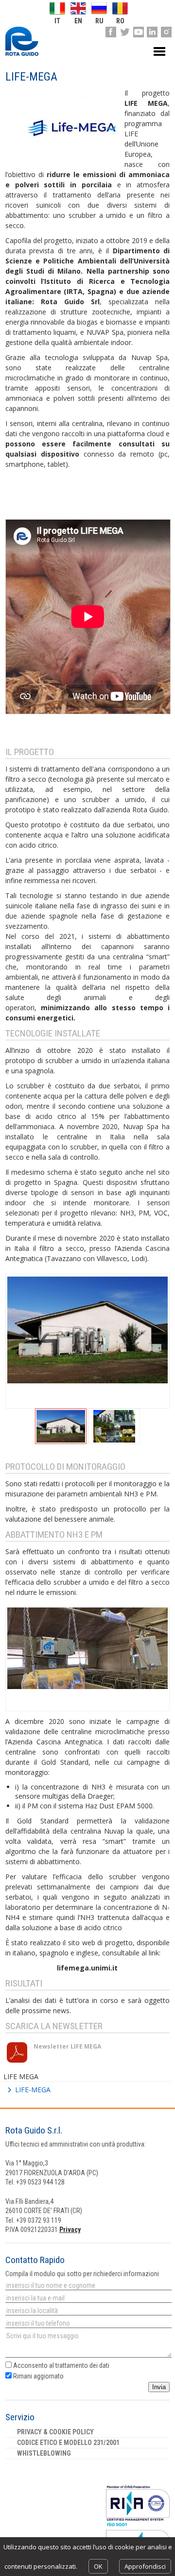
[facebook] (111, 32)
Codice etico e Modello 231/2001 (68, 2443)
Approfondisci (145, 2566)
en (78, 21)
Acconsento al (61, 2365)
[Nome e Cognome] (87, 2285)
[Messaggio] (87, 2345)
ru (99, 21)
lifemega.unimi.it (87, 1968)
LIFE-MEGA (33, 2090)
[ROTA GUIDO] (22, 41)
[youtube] (139, 32)
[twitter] (124, 32)
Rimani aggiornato (38, 2376)
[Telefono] (87, 2323)
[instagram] (166, 32)
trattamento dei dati (82, 2365)
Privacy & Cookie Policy (55, 2432)
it (57, 21)
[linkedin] (152, 32)
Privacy (70, 2230)
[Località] (87, 2311)
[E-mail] (87, 2298)
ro (120, 21)
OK (98, 2566)
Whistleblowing (44, 2453)
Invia (159, 2387)
